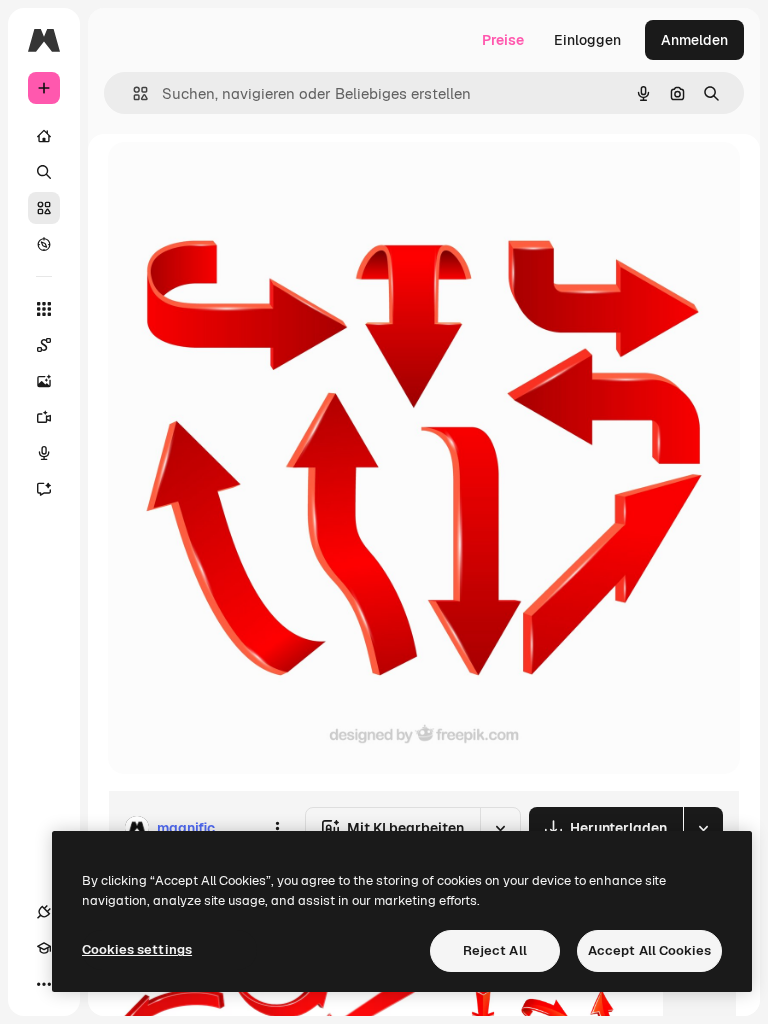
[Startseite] (44, 136)
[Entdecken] (44, 244)
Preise (503, 40)
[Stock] (44, 208)
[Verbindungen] (44, 912)
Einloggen (587, 40)
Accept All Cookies (649, 950)
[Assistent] (44, 489)
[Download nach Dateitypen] (703, 828)
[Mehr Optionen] (277, 828)
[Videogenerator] (44, 417)
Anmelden (694, 40)
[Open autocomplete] (132, 93)
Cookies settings (137, 949)
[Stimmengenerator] (44, 453)
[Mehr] (44, 984)
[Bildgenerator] (44, 381)
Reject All (495, 950)
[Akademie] (44, 948)
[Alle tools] (44, 309)
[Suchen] (44, 172)
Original (236, 179)
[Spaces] (44, 345)
